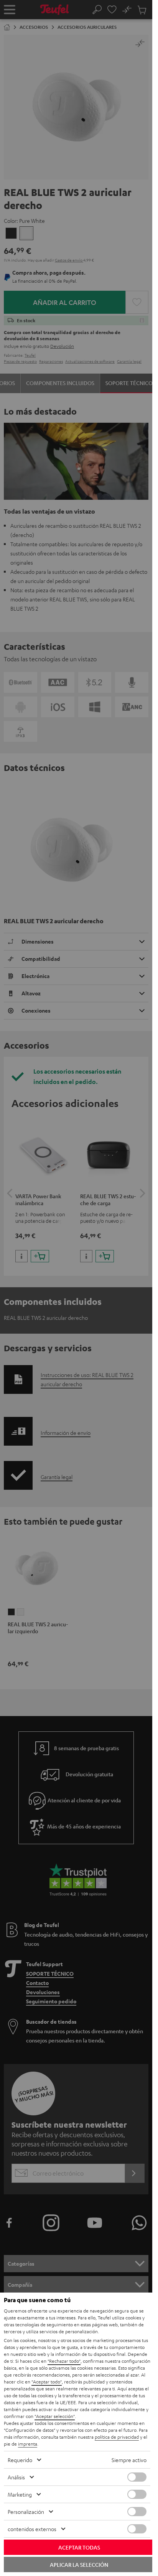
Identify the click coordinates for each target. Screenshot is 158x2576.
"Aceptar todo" (47, 2382)
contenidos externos (32, 2529)
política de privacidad (117, 2437)
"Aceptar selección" (55, 2416)
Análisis (16, 2477)
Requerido (20, 2460)
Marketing (20, 2494)
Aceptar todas (79, 2547)
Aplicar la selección (79, 2564)
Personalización (26, 2512)
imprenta (28, 2444)
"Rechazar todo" (64, 2361)
